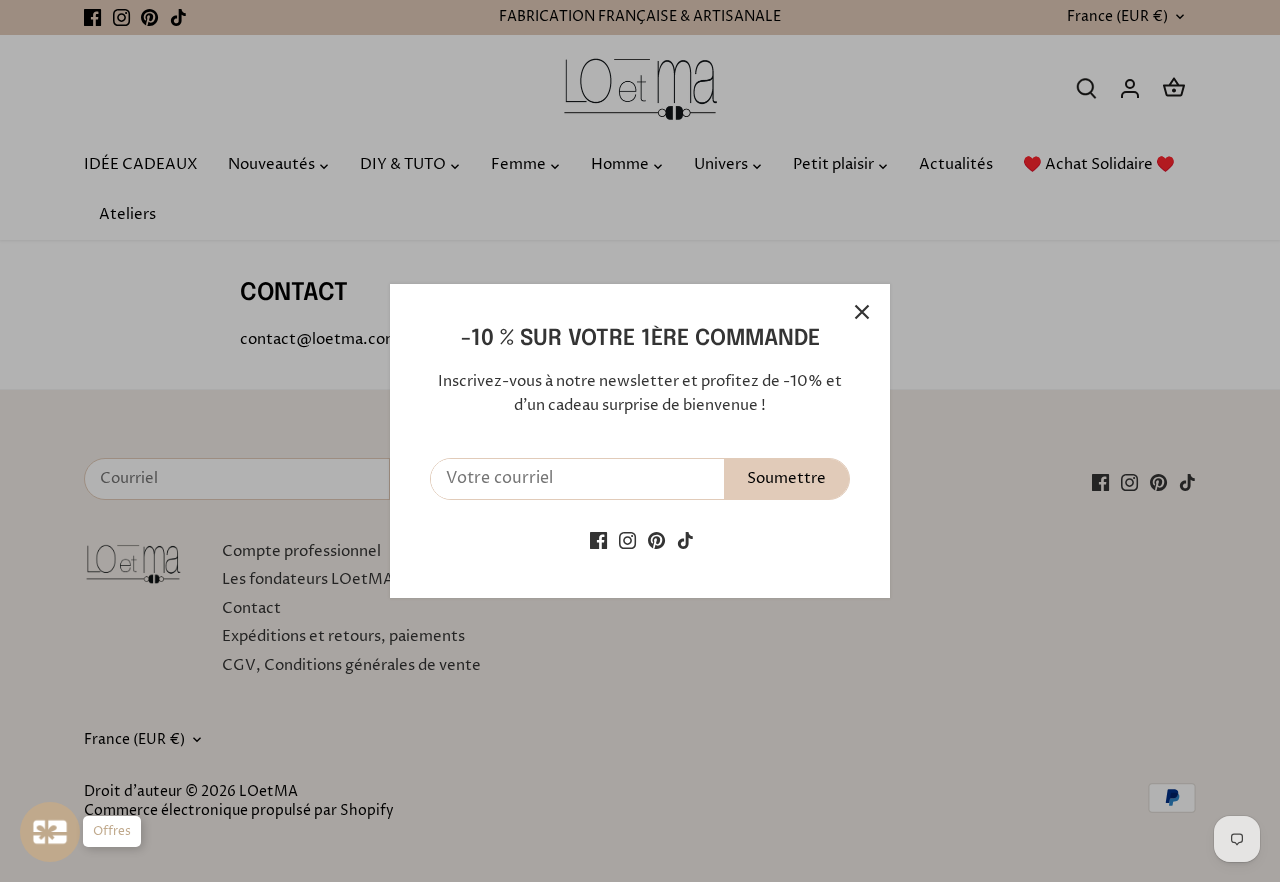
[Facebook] (598, 540)
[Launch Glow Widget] (50, 832)
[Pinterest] (656, 540)
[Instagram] (627, 540)
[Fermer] (862, 312)
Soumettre (786, 478)
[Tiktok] (685, 540)
